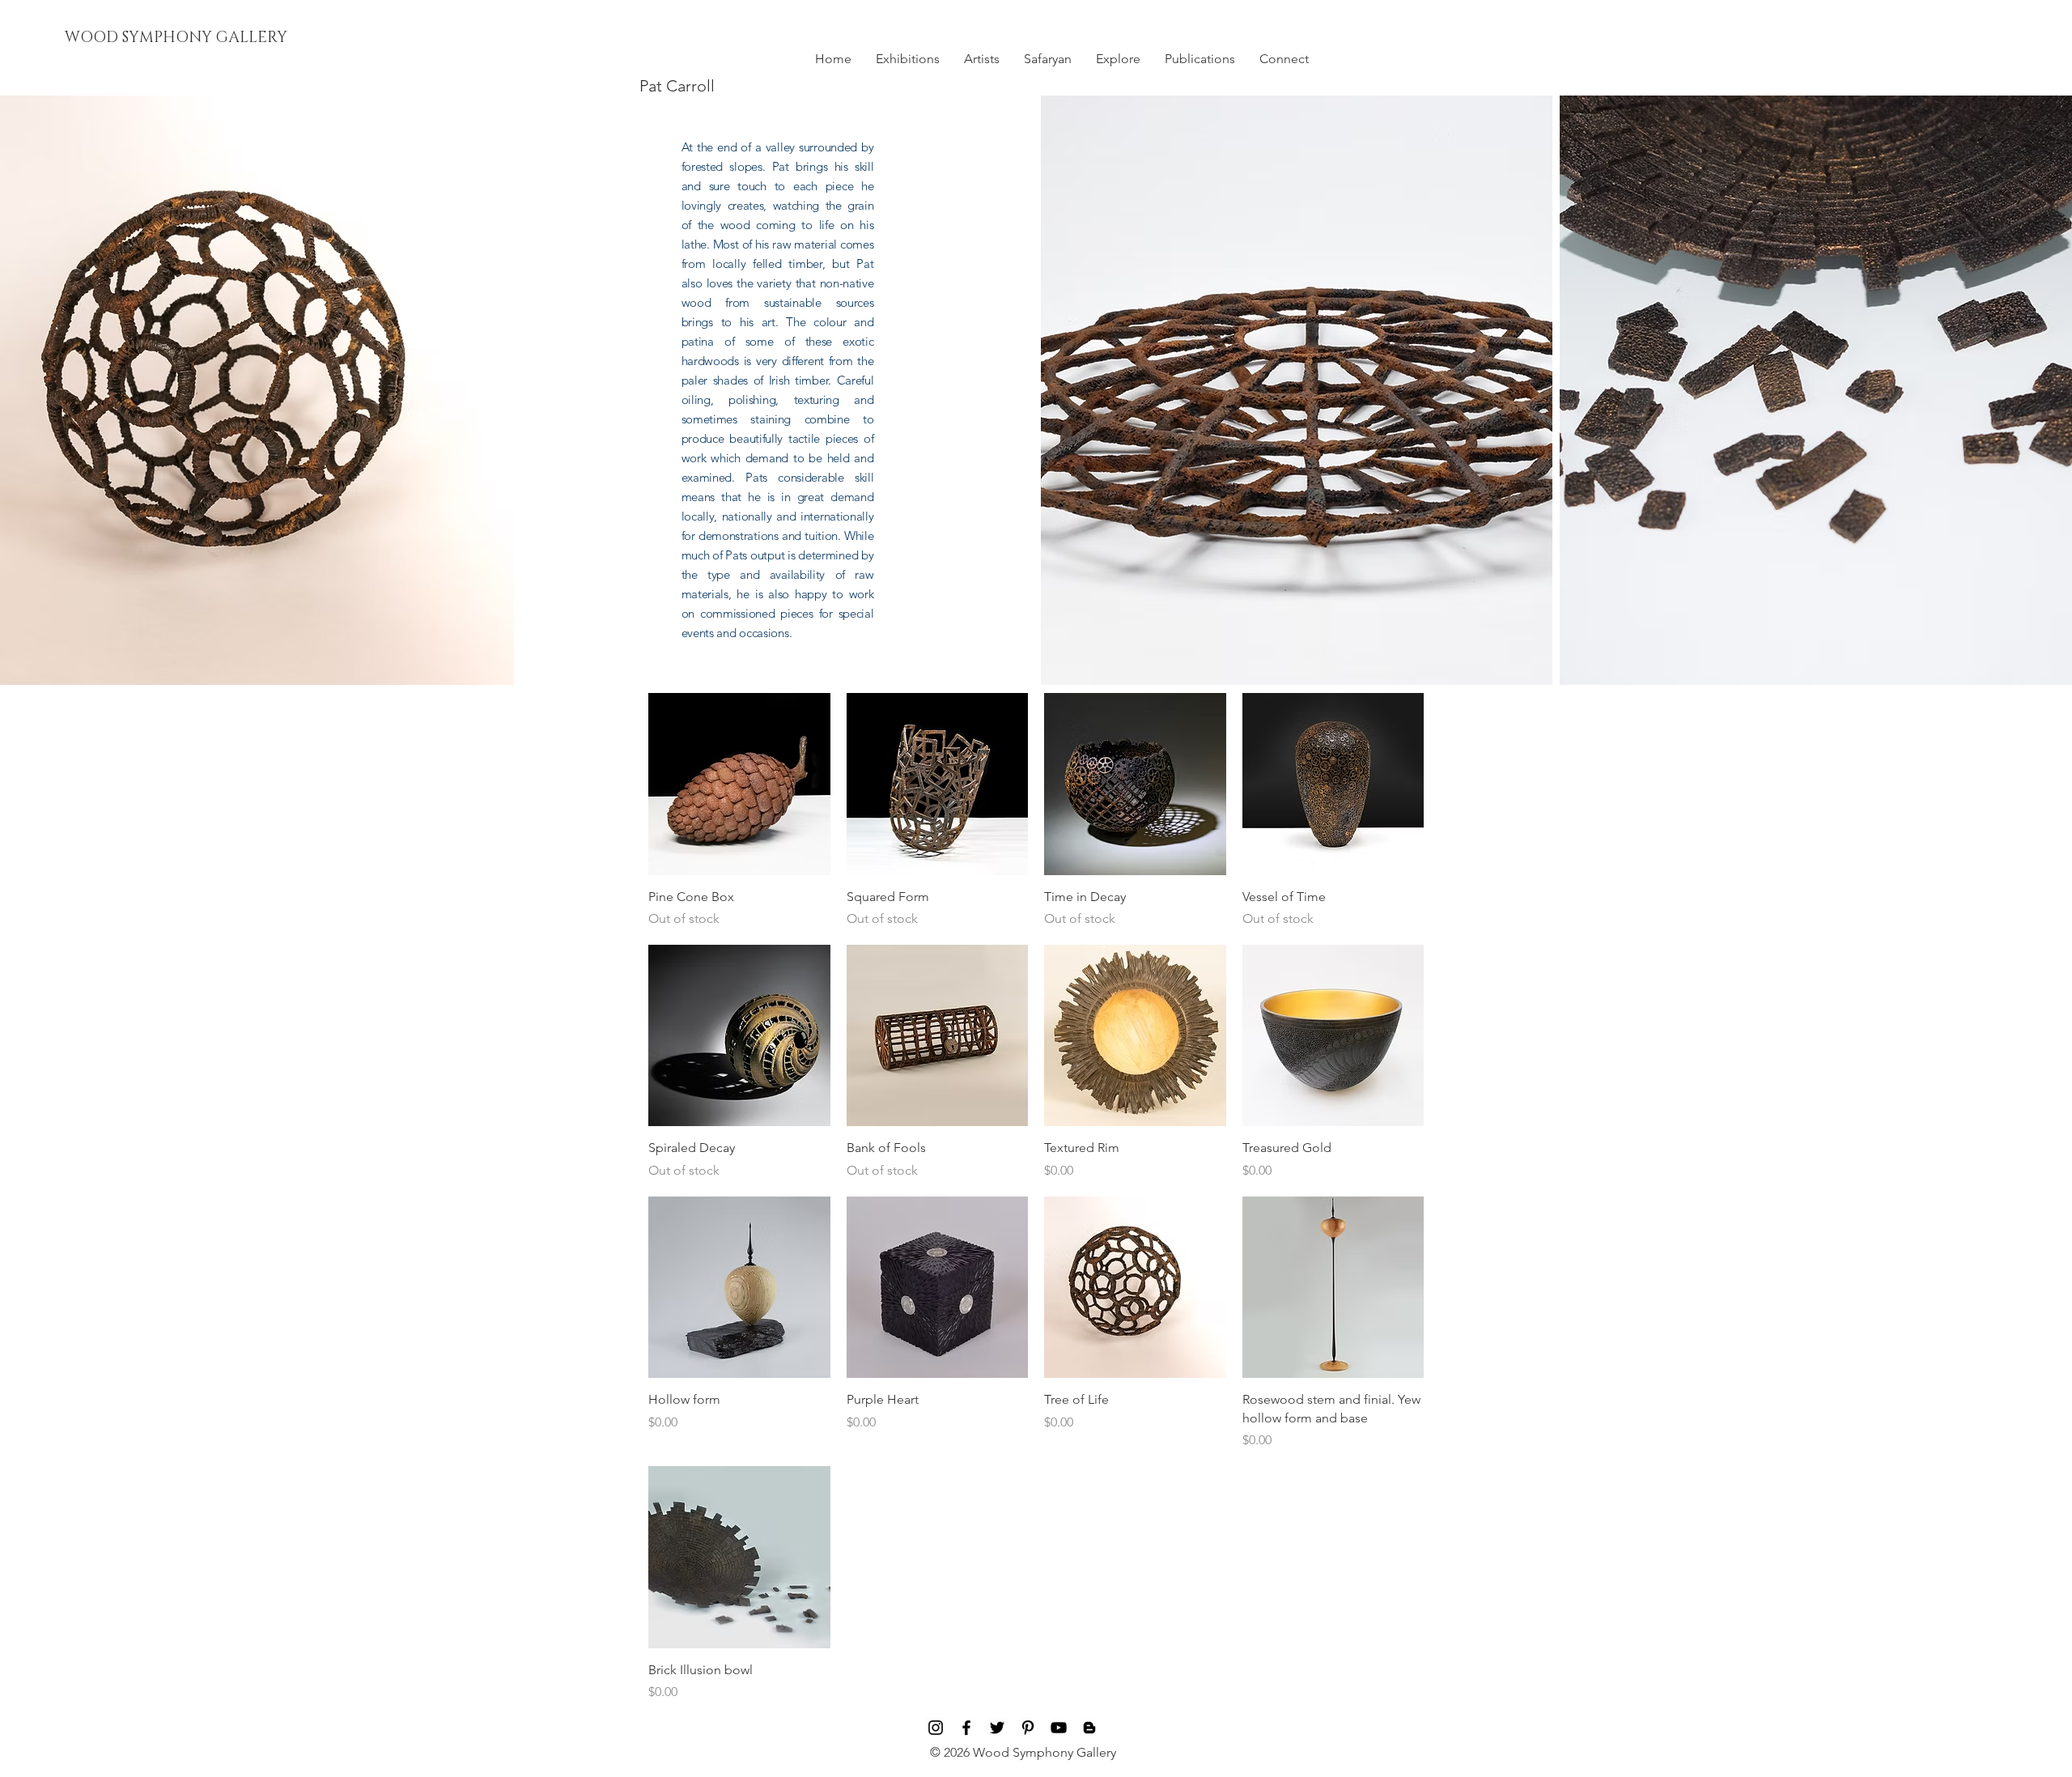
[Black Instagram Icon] (936, 1728)
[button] (908, 59)
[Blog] (1089, 1728)
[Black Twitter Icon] (997, 1728)
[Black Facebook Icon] (966, 1728)
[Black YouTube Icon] (1059, 1728)
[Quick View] (739, 784)
